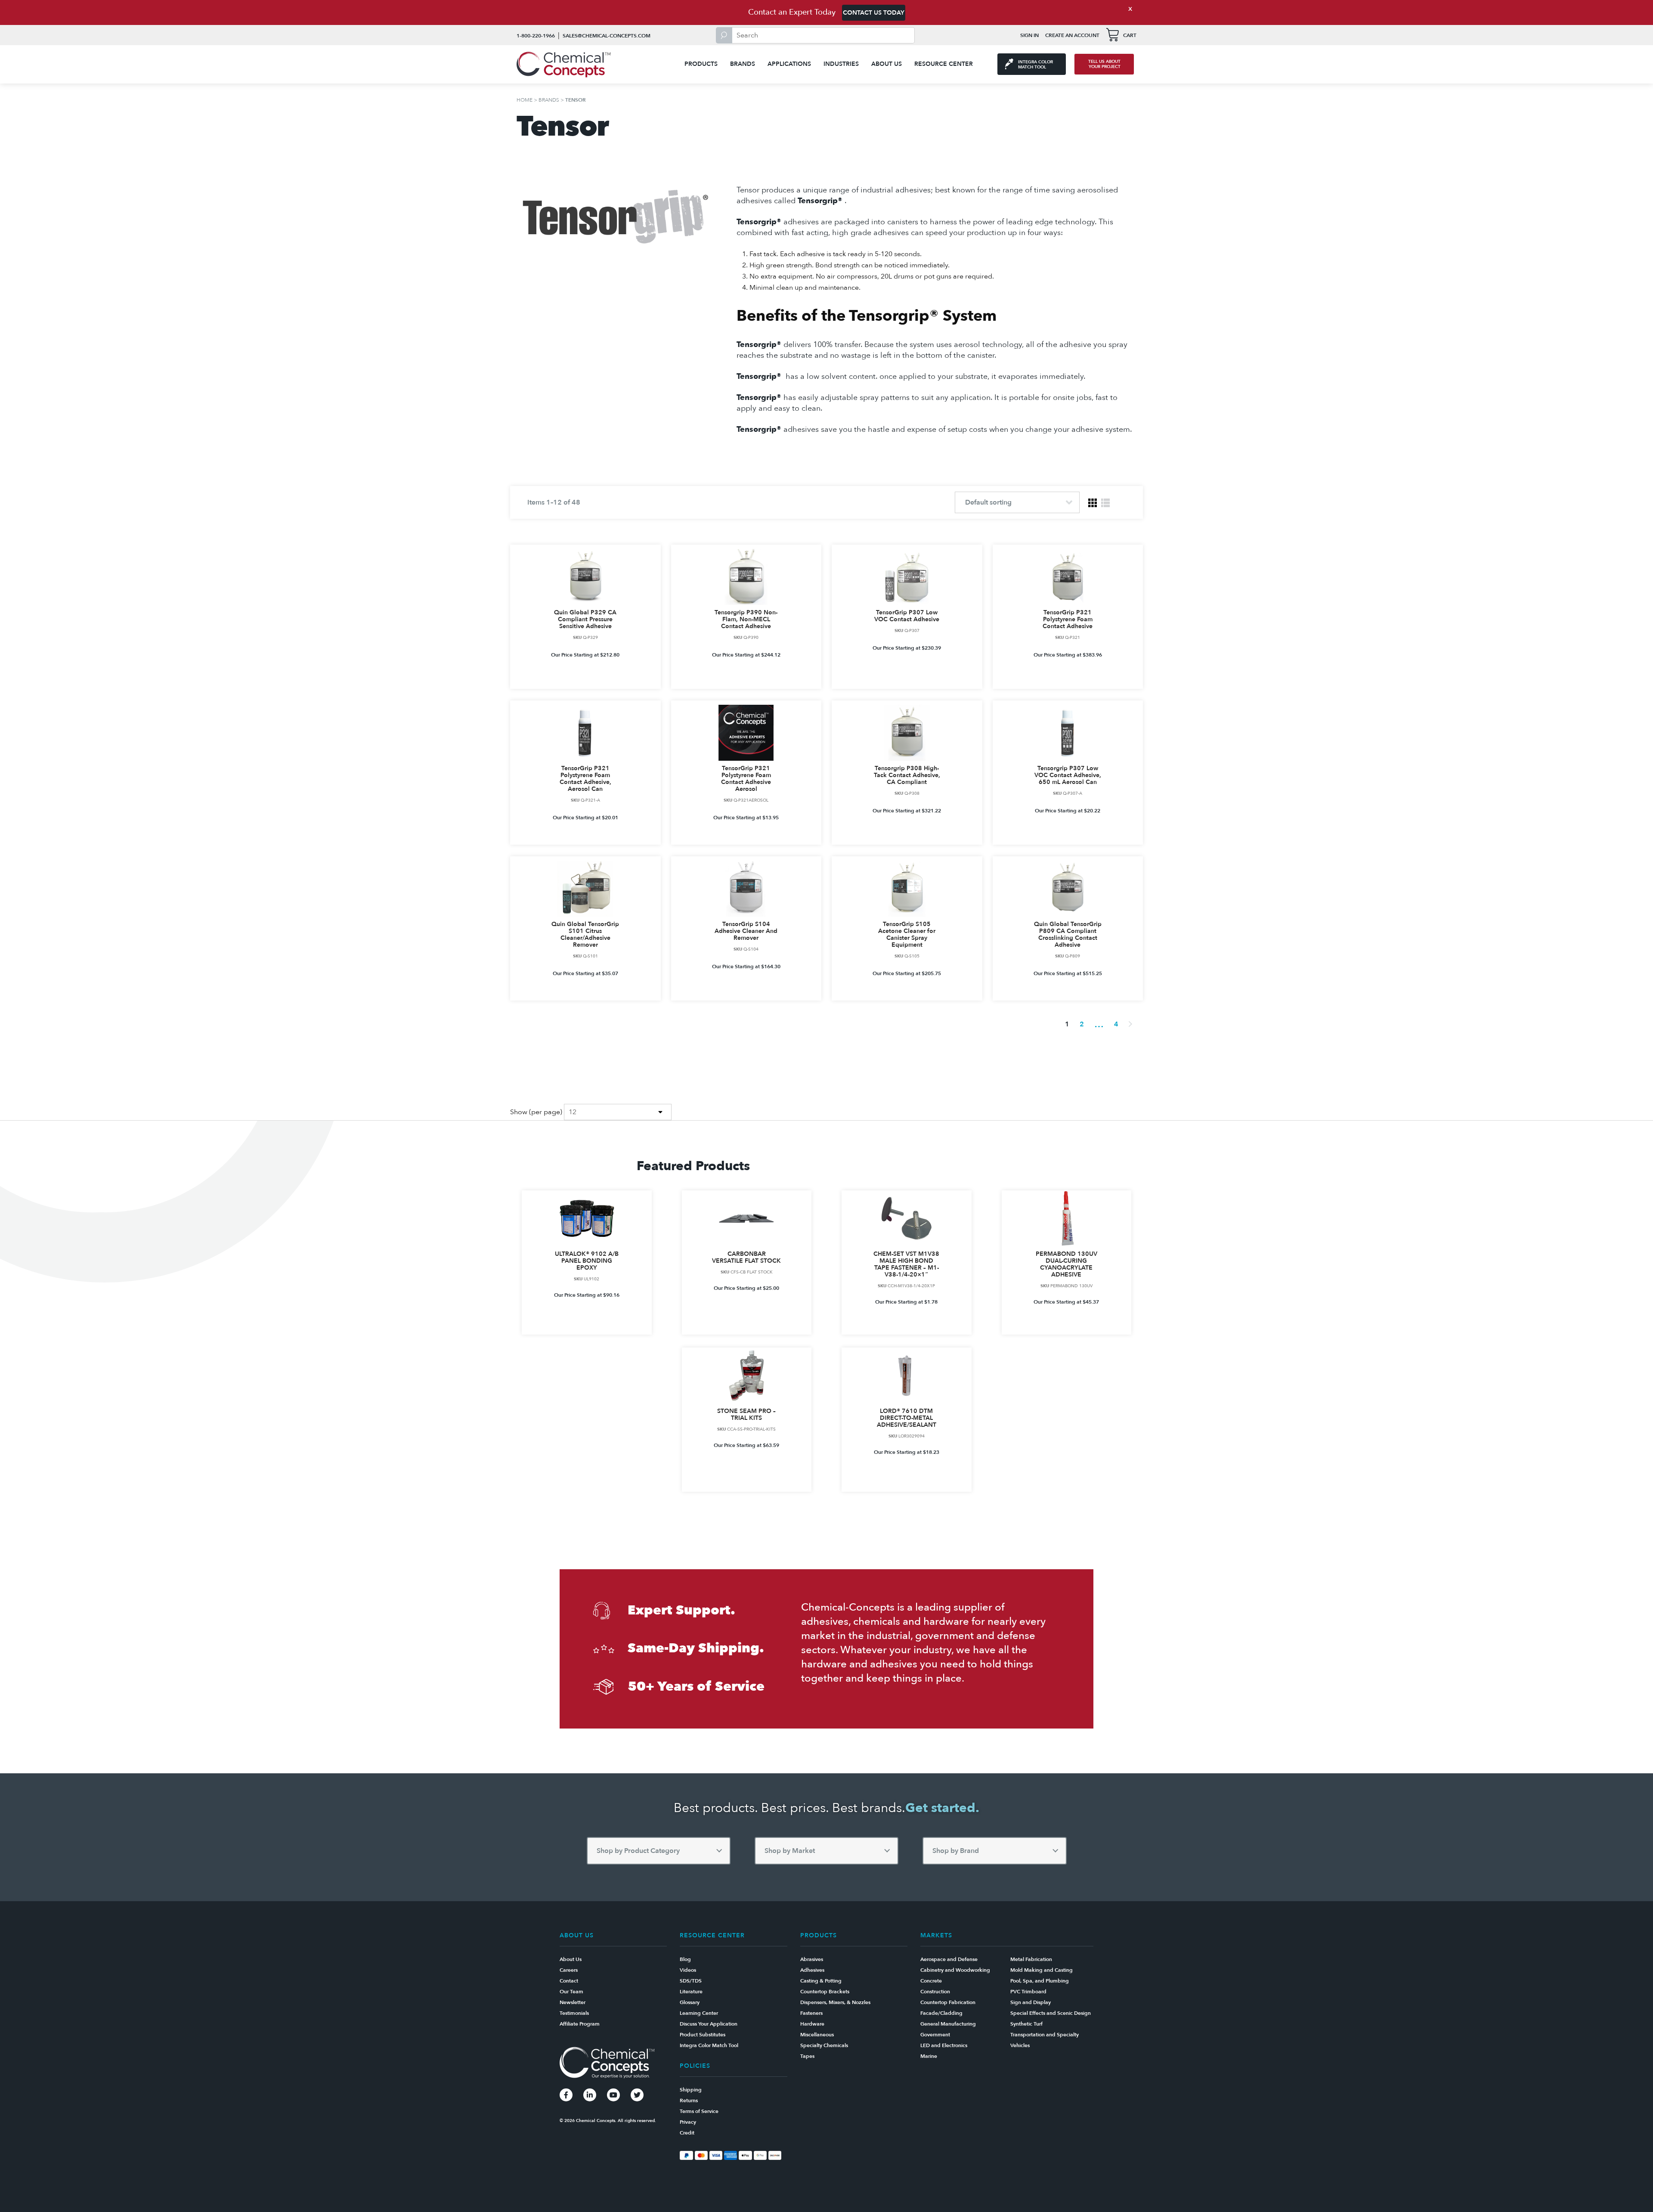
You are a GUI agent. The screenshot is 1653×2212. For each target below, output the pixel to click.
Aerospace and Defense (949, 1959)
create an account (1072, 35)
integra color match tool (1035, 65)
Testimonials (574, 2013)
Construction (935, 1992)
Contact (569, 1981)
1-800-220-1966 (536, 36)
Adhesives (812, 1970)
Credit (687, 2133)
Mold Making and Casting (1042, 1970)
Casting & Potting (821, 1981)
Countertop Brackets (825, 1992)
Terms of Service (699, 2111)
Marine (929, 2056)
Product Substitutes (703, 2035)
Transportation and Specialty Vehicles (1045, 2040)
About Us (887, 64)
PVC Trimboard (1028, 1992)
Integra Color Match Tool (709, 2045)
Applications (789, 64)
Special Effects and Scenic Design (1051, 2013)
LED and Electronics (944, 2045)
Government (935, 2035)
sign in (1029, 35)
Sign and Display (1031, 2002)
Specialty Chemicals (824, 2045)
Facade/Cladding (941, 2013)
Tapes (807, 2056)
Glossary (690, 2002)
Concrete (931, 1981)
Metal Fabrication (1031, 1959)
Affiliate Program (580, 2024)
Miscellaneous (817, 2035)
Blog (685, 1959)
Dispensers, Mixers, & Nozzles (835, 2002)
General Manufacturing (948, 2024)
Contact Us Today (874, 13)
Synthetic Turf (1026, 2024)
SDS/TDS (691, 1981)
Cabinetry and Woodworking (955, 1970)
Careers (569, 1970)
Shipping (691, 2090)
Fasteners (811, 2013)
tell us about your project (1104, 64)
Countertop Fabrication (948, 2002)
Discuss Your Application (709, 2024)
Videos (688, 1970)
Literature (691, 1992)
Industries (841, 64)
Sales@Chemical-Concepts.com (607, 36)
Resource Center (944, 64)
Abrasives (812, 1959)
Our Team (571, 1992)
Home (525, 100)
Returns (689, 2100)
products (701, 64)
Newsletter (573, 2002)
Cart (1130, 35)
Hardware (812, 2024)
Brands (743, 64)
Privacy (688, 2122)
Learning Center (699, 2013)
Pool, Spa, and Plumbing (1040, 1981)
